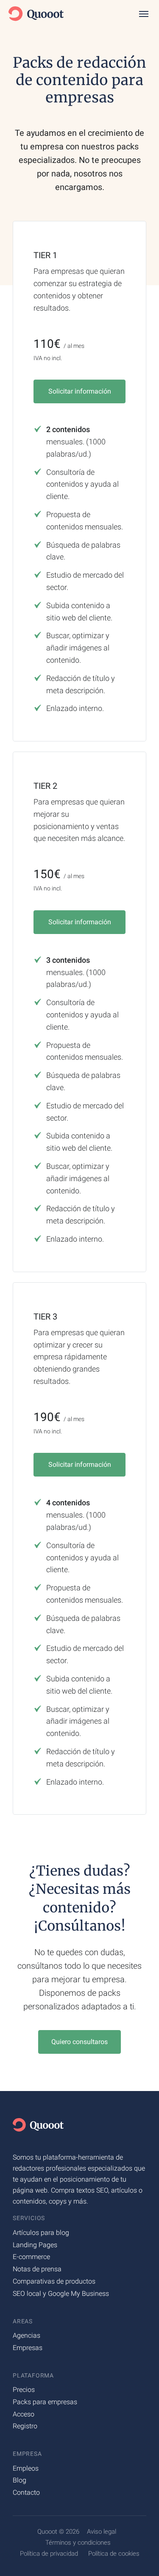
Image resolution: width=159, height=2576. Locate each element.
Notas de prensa (37, 2269)
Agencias (26, 2335)
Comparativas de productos (54, 2281)
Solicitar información (80, 391)
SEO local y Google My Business (61, 2294)
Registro (25, 2426)
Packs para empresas (45, 2402)
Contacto (26, 2492)
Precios (24, 2390)
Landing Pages (35, 2245)
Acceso (24, 2414)
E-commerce (31, 2257)
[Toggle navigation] (147, 14)
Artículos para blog (41, 2233)
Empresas (28, 2348)
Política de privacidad (49, 2554)
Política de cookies (114, 2554)
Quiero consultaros (79, 2042)
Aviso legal (102, 2532)
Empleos (26, 2468)
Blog (20, 2480)
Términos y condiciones (78, 2543)
